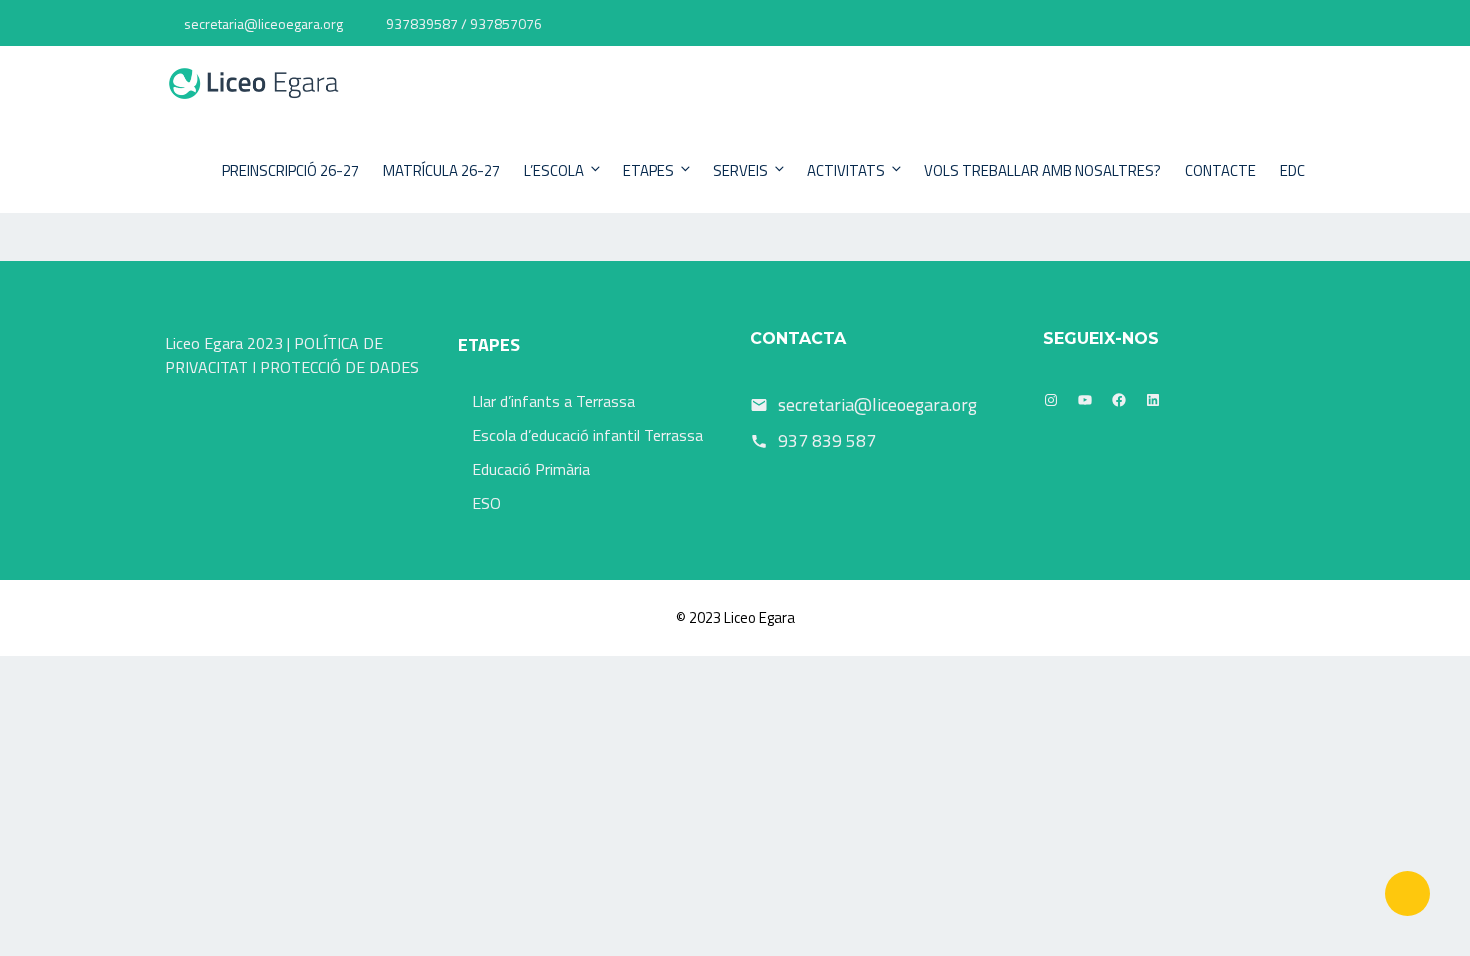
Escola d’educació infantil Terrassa (587, 435)
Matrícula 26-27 (441, 170)
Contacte (1220, 170)
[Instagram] (1051, 400)
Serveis (740, 170)
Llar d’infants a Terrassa (553, 401)
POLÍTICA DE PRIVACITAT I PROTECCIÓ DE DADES (292, 355)
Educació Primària (531, 469)
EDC (1292, 170)
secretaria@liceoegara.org (263, 23)
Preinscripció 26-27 (290, 170)
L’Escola (554, 170)
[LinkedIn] (1153, 400)
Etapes (648, 170)
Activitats (846, 170)
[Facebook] (1119, 400)
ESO (486, 503)
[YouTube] (1085, 400)
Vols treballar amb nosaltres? (1042, 170)
